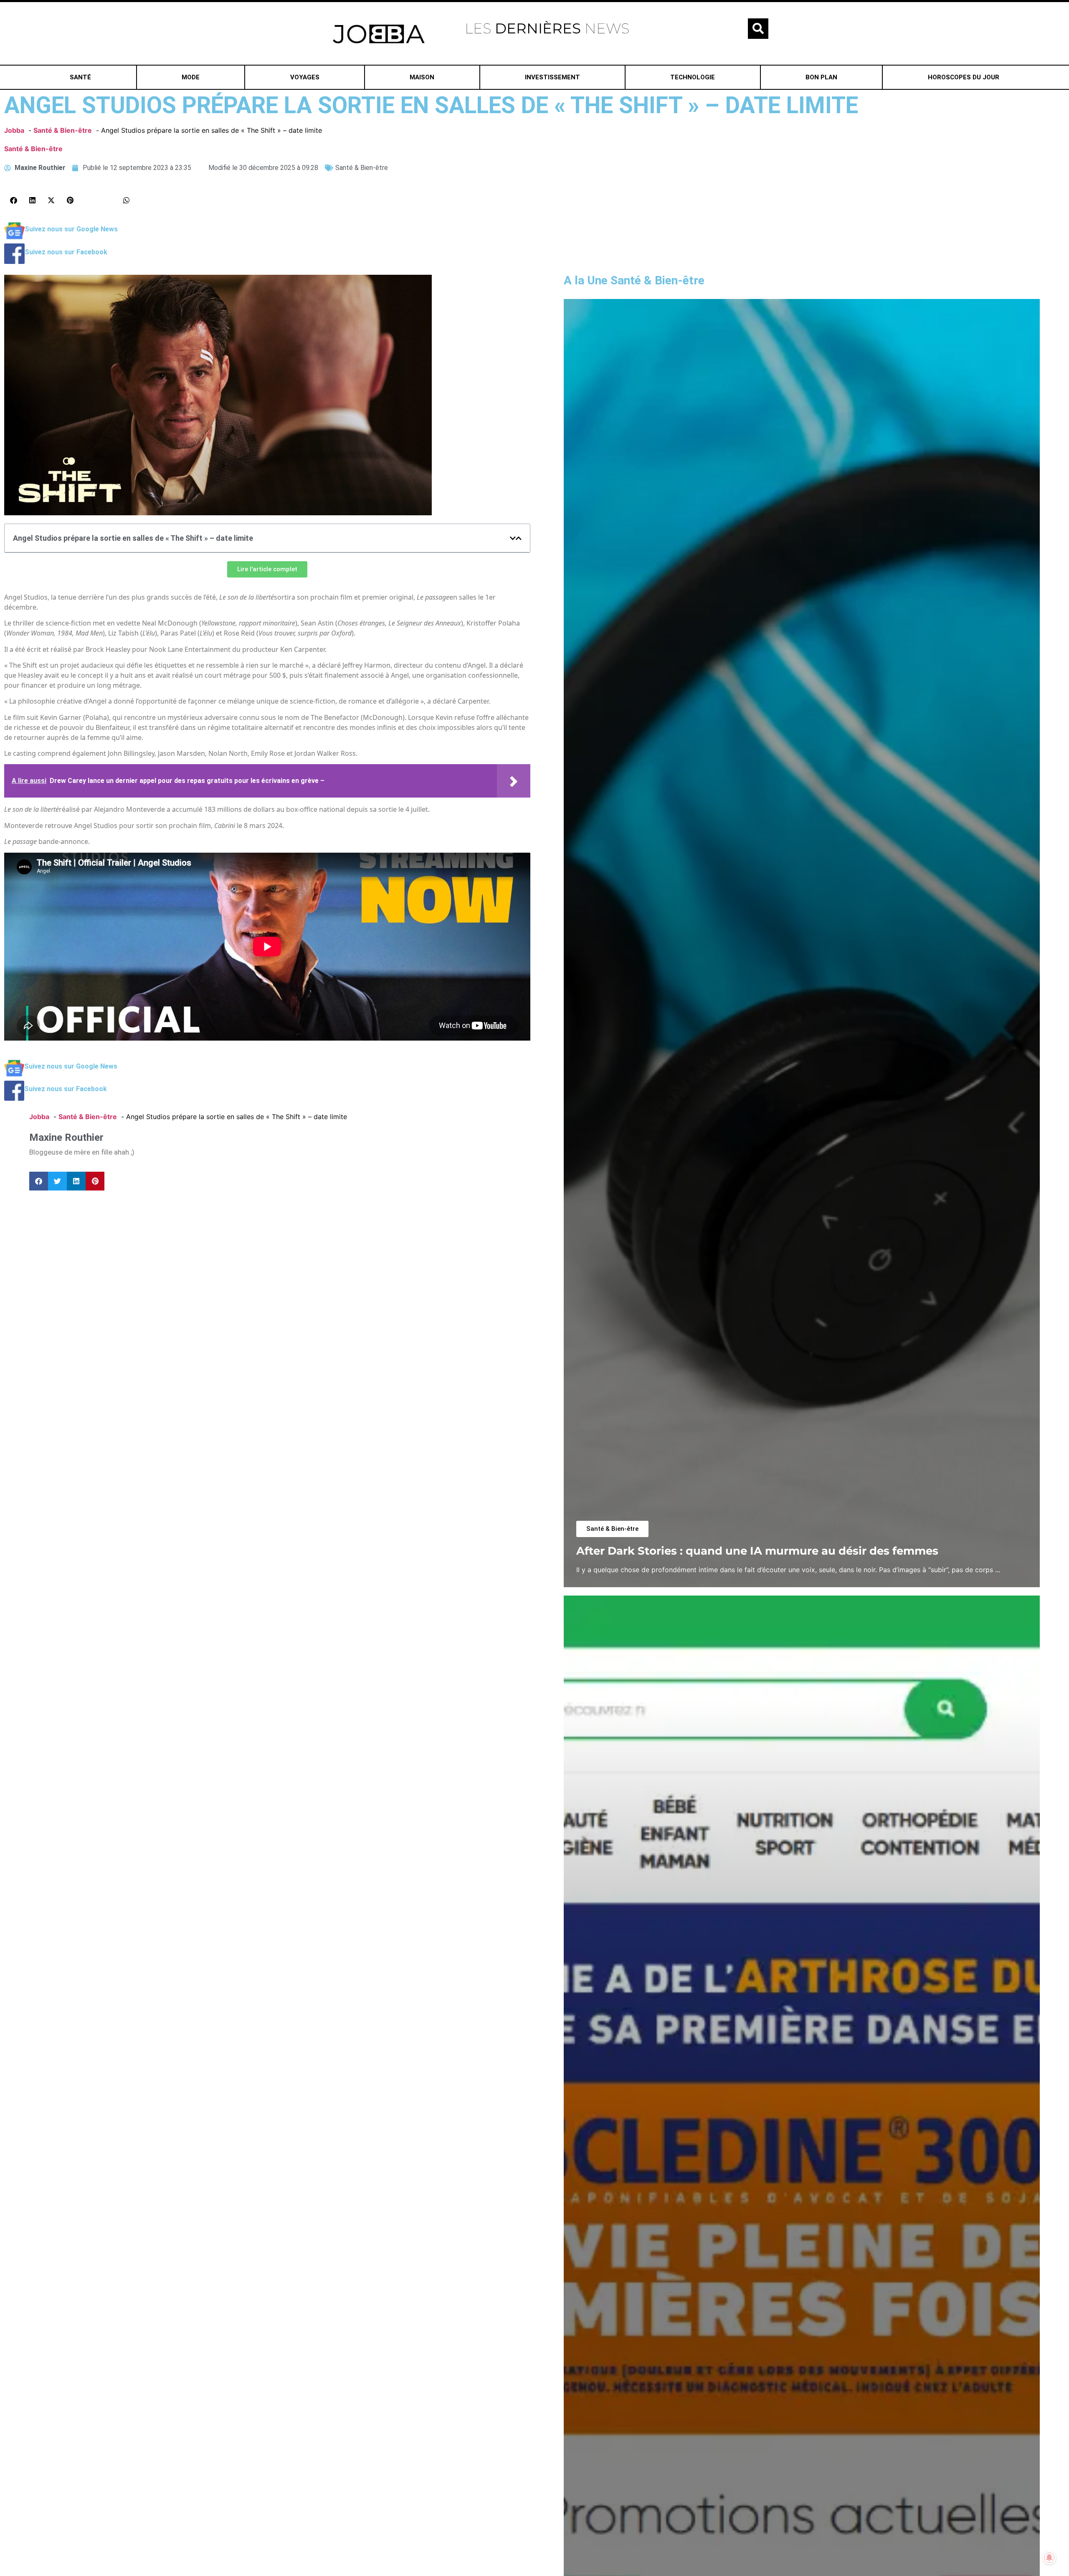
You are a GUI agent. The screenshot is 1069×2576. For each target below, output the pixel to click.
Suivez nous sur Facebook (66, 252)
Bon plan (821, 77)
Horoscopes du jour (964, 77)
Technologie (693, 77)
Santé (80, 77)
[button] (758, 29)
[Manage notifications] (1049, 2558)
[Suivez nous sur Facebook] (14, 261)
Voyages (305, 77)
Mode (191, 77)
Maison (422, 77)
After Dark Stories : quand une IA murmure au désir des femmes (757, 1551)
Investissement (552, 77)
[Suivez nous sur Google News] (14, 238)
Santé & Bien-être (33, 149)
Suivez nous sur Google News (71, 229)
